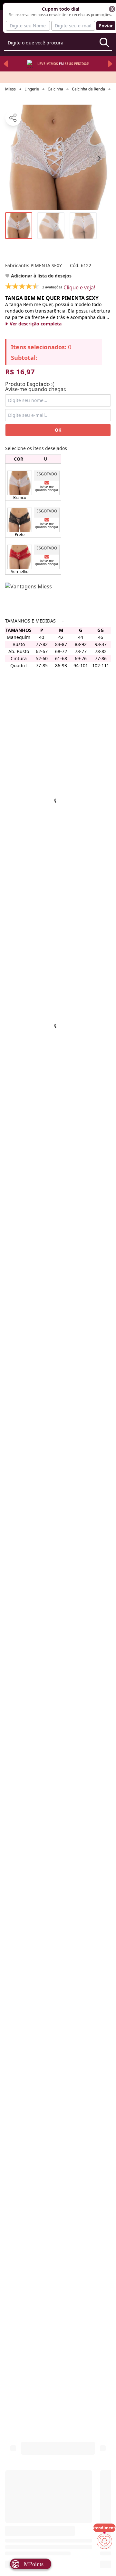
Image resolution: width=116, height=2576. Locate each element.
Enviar (106, 26)
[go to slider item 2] (83, 226)
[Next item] (110, 64)
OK (58, 430)
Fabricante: (34, 265)
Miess (10, 89)
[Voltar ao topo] (104, 2561)
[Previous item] (6, 64)
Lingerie (32, 89)
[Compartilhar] (13, 118)
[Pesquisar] (104, 42)
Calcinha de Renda (88, 89)
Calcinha (55, 89)
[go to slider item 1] (51, 226)
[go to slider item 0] (19, 226)
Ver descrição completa (36, 324)
